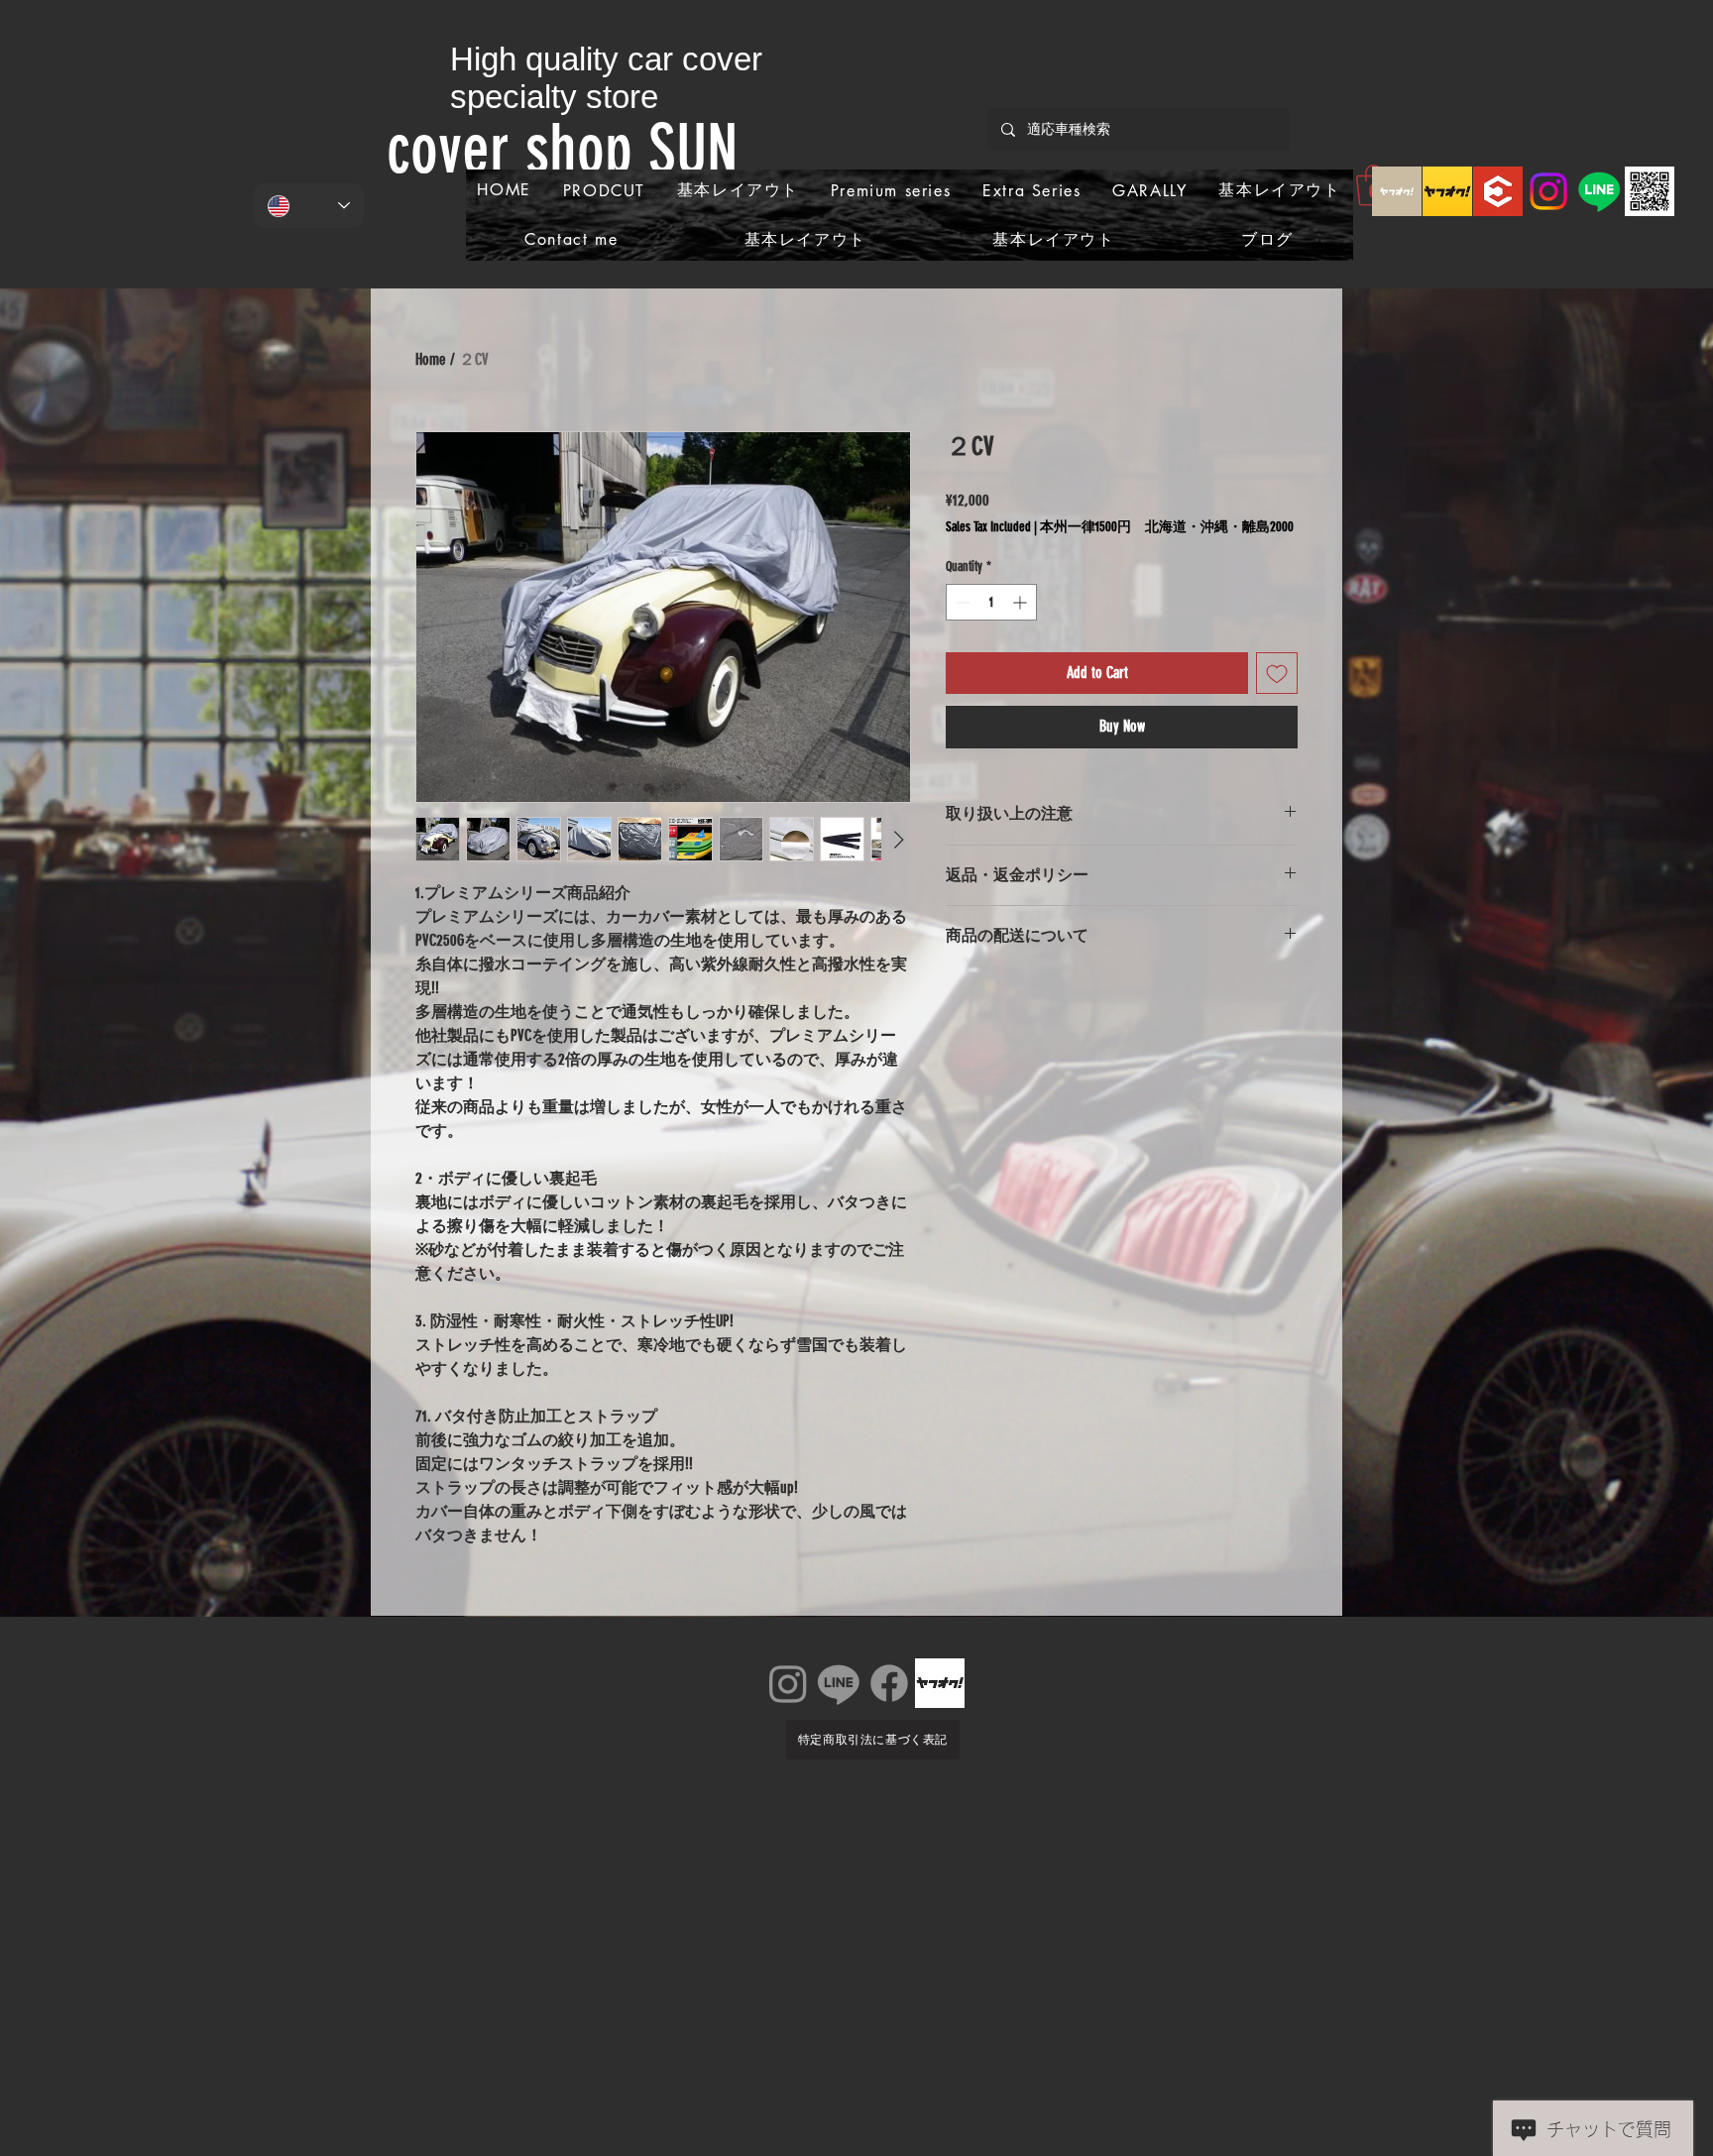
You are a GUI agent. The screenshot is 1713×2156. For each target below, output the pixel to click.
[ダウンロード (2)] (1447, 191)
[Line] (1599, 191)
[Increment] (1022, 602)
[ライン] (839, 1683)
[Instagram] (1548, 191)
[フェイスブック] (889, 1683)
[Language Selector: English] (309, 206)
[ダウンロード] (1397, 191)
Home (431, 359)
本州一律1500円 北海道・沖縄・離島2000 (1167, 527)
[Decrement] (961, 602)
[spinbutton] (991, 602)
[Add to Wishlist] (1277, 673)
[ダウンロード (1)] (1498, 191)
